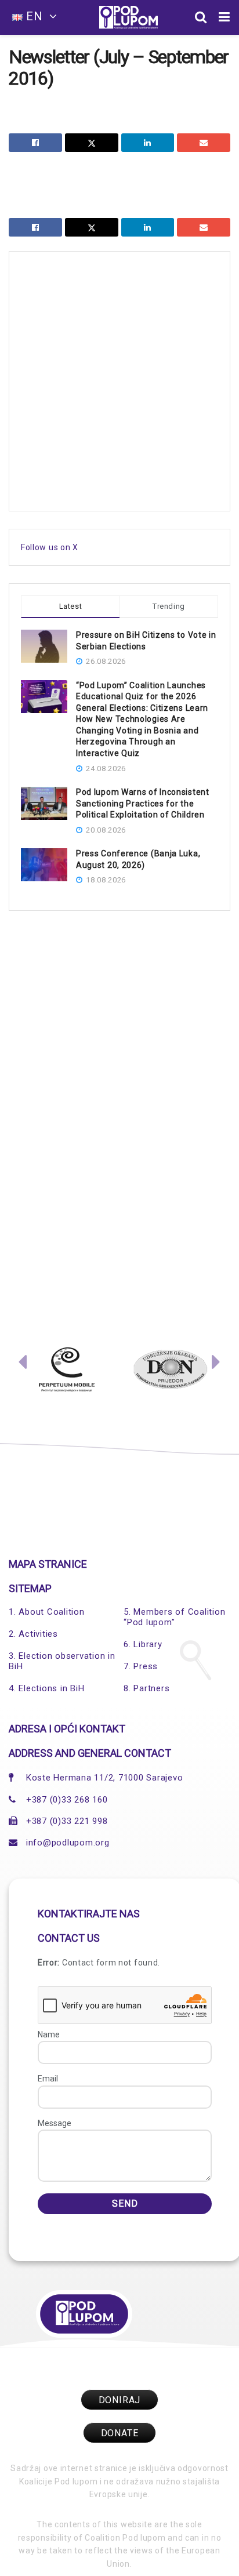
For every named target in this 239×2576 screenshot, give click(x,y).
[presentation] (23, 1365)
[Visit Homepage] (128, 17)
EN (35, 16)
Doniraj (120, 2400)
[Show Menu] (224, 17)
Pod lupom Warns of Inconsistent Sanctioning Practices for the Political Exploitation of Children (143, 803)
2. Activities (33, 1634)
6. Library (143, 1644)
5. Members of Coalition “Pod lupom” (174, 1617)
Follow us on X (50, 547)
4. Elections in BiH (46, 1688)
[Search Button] (201, 17)
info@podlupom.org (68, 1843)
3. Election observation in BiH (62, 1661)
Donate (120, 2433)
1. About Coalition (47, 1612)
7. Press (141, 1666)
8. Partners (146, 1688)
